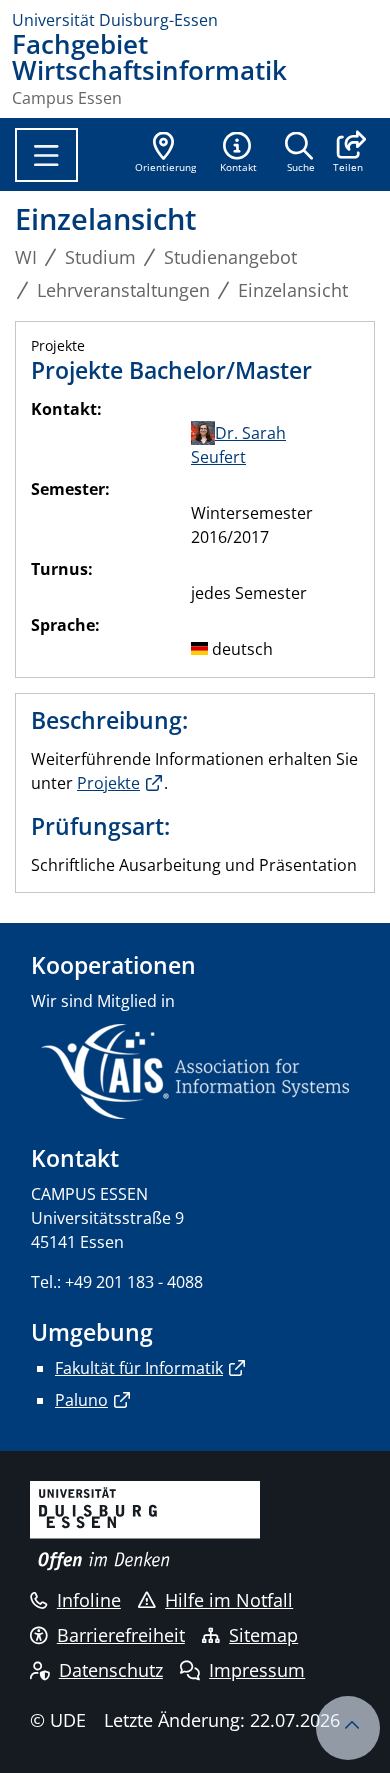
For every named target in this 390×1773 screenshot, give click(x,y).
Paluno (81, 1400)
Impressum (257, 1670)
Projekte (108, 783)
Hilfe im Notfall (229, 1600)
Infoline (89, 1600)
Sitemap (263, 1635)
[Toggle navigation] (46, 155)
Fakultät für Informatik (139, 1368)
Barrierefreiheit (121, 1635)
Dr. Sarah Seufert (238, 445)
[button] (347, 154)
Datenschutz (111, 1670)
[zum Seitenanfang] (348, 1728)
